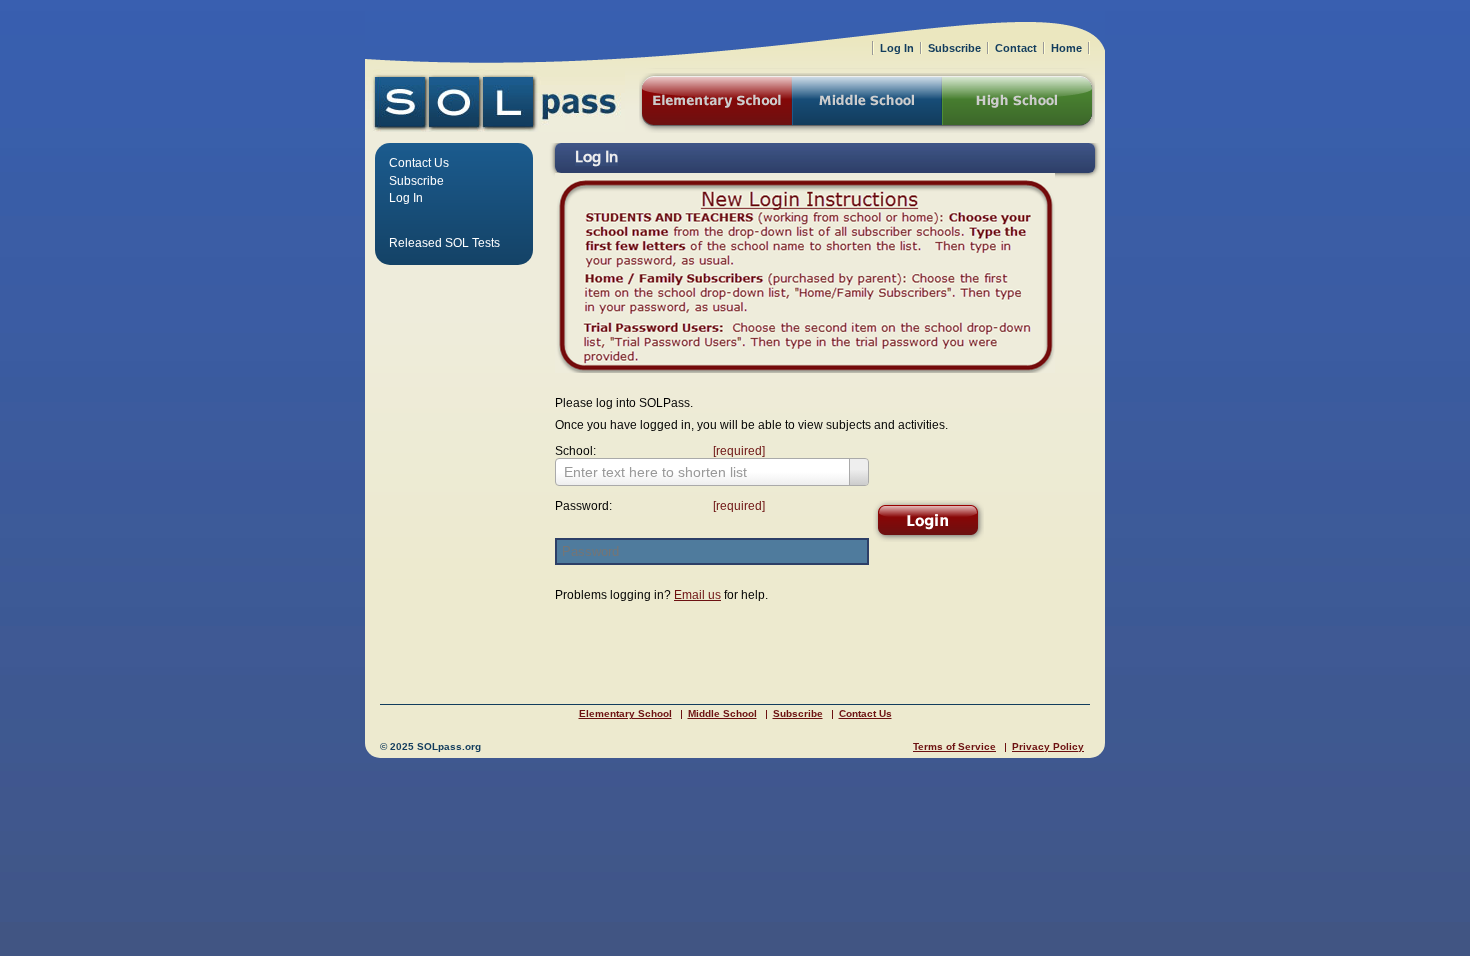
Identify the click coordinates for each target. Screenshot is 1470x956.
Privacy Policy (1048, 746)
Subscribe (416, 181)
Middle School (722, 713)
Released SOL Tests (444, 243)
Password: (655, 506)
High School (1018, 103)
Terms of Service (954, 746)
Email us (697, 595)
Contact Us (419, 163)
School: (655, 451)
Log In (406, 198)
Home (1066, 48)
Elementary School (625, 713)
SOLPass (495, 102)
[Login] (928, 521)
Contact (1016, 48)
